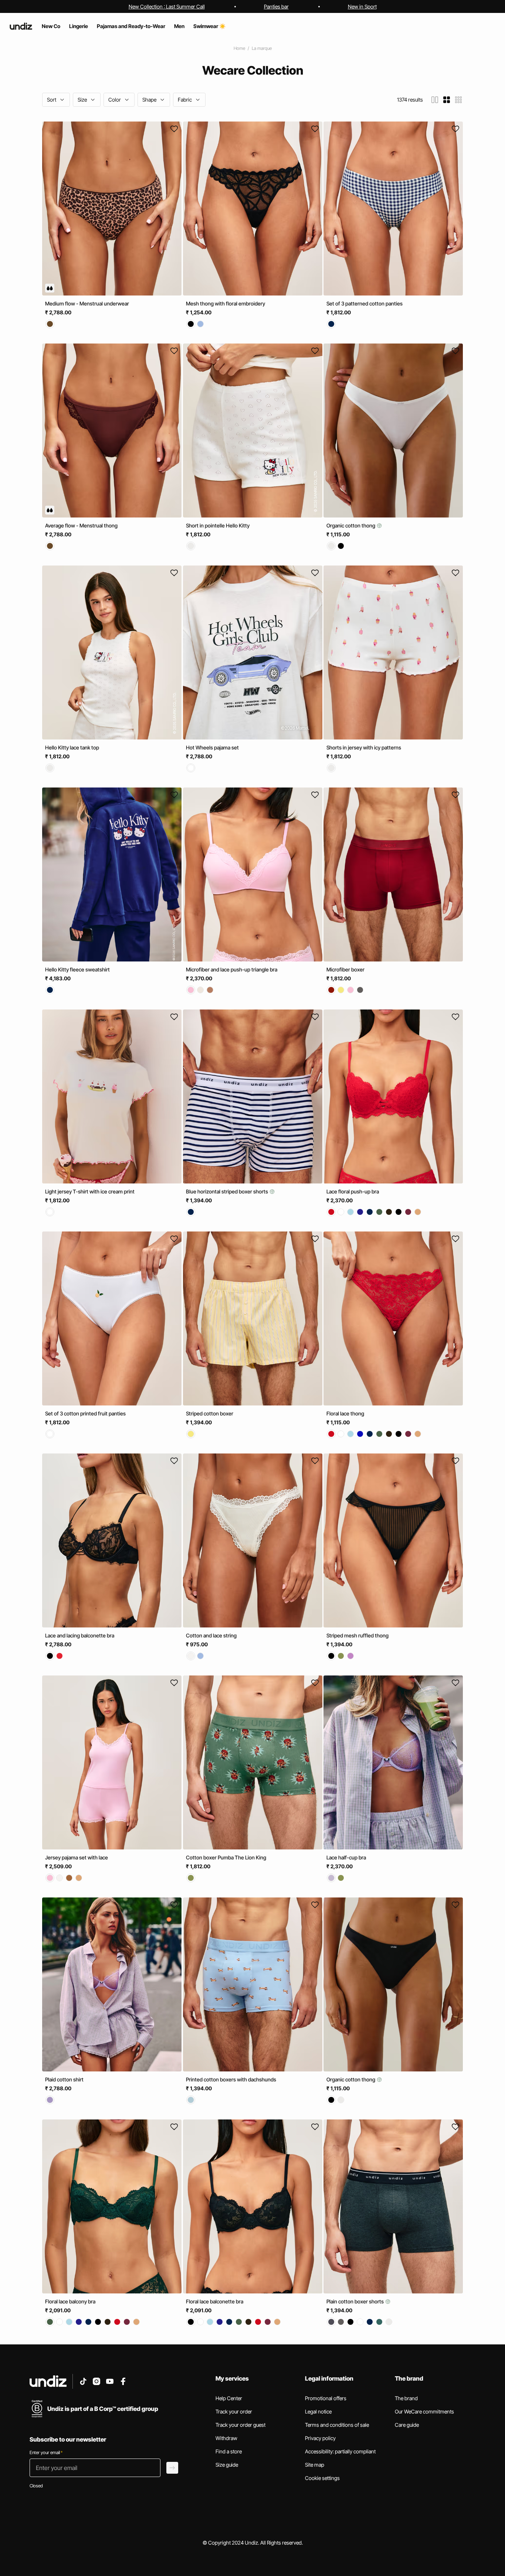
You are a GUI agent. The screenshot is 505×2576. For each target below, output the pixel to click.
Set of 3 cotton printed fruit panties (85, 1413)
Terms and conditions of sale (337, 2425)
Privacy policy (320, 2438)
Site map (315, 2465)
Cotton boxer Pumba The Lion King (226, 1857)
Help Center (229, 2398)
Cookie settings (322, 2478)
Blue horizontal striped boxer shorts (228, 1191)
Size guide (227, 2465)
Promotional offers (326, 2398)
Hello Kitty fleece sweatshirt (77, 969)
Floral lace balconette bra (215, 2301)
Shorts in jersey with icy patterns (364, 747)
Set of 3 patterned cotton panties (365, 303)
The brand (406, 2398)
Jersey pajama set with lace (77, 1857)
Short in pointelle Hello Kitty (218, 525)
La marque (262, 48)
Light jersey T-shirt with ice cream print (90, 1191)
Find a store (229, 2451)
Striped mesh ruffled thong (357, 1635)
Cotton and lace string (211, 1635)
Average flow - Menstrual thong (81, 525)
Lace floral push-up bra (353, 1191)
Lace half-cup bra (346, 1857)
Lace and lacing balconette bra (80, 1635)
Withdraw (226, 2438)
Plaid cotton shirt (64, 2079)
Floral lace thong (345, 1413)
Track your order (234, 2411)
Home (239, 48)
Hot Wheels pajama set (212, 747)
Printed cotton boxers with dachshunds (231, 2079)
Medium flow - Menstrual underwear (87, 303)
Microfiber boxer (345, 969)
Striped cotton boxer (210, 1413)
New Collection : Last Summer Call (167, 6)
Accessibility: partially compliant (340, 2451)
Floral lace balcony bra (70, 2301)
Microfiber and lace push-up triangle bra (232, 969)
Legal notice (318, 2411)
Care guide (407, 2425)
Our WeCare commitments (424, 2411)
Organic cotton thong (351, 525)
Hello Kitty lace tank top (72, 747)
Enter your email (46, 2452)
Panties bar (276, 6)
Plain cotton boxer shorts (356, 2301)
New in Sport (362, 6)
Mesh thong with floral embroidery (226, 303)
